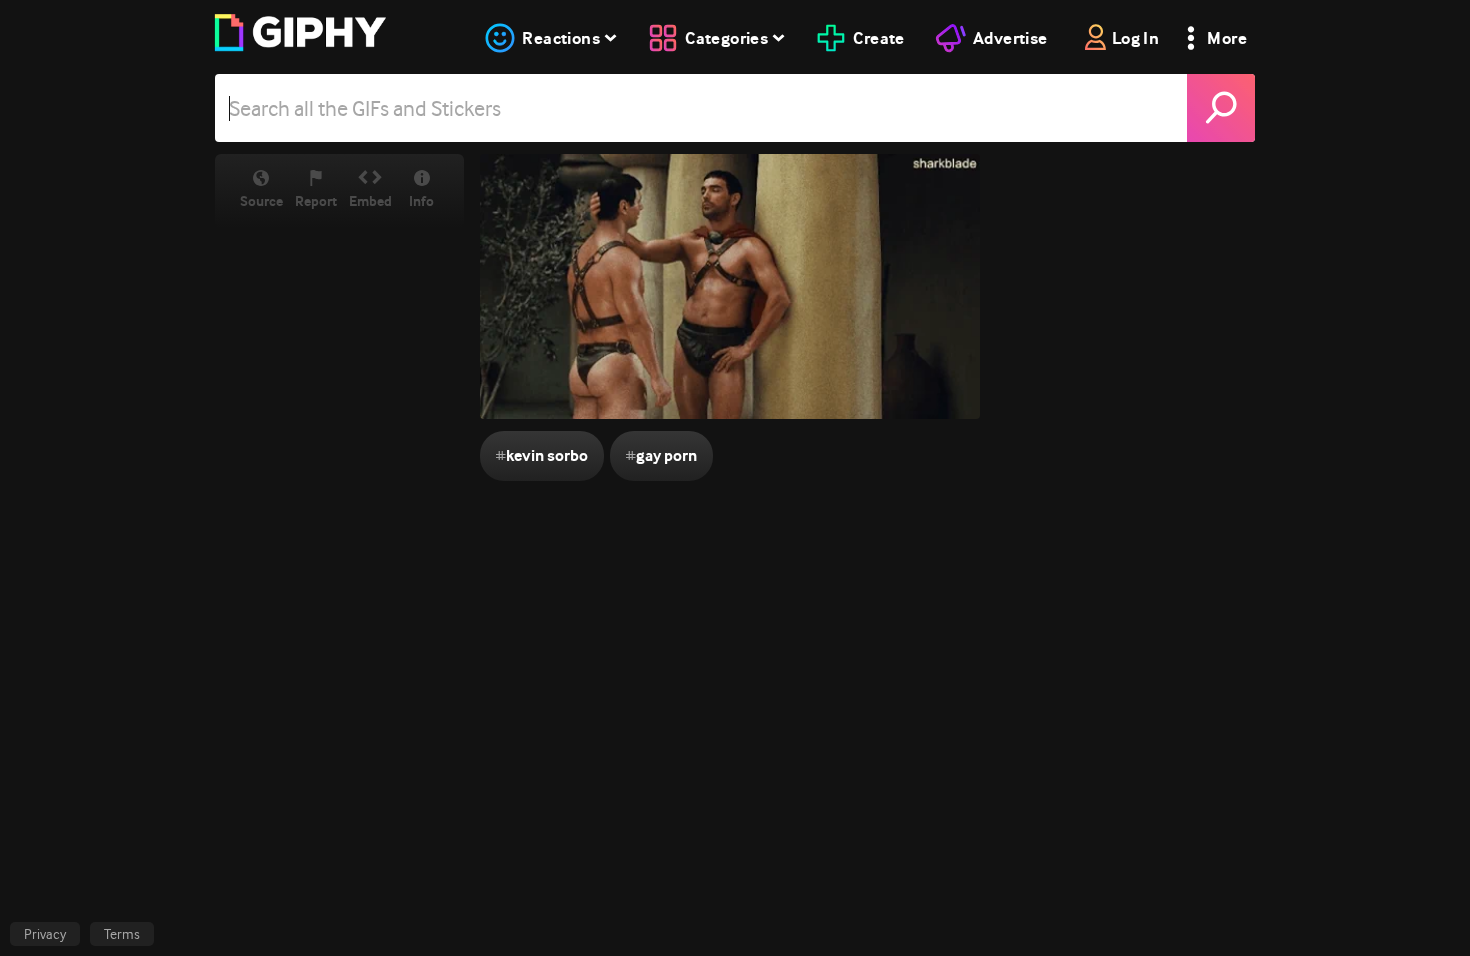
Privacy (45, 934)
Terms (122, 934)
